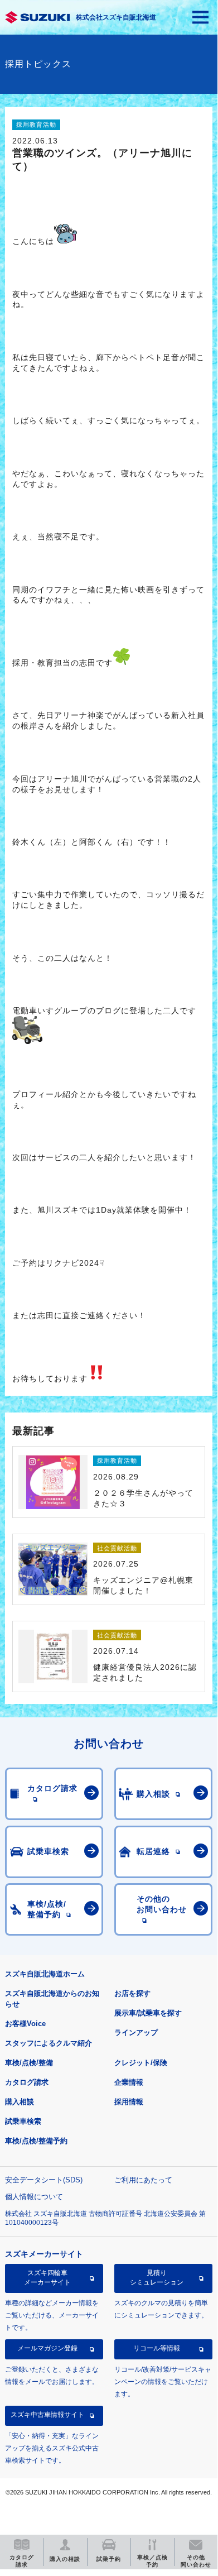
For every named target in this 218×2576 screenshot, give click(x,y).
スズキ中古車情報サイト (47, 2415)
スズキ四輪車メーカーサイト (47, 2277)
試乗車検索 (23, 2121)
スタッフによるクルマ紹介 (49, 2043)
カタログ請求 (27, 2082)
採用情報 (129, 2102)
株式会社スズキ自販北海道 (116, 17)
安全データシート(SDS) (44, 2180)
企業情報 (129, 2082)
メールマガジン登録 (47, 2348)
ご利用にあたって (143, 2180)
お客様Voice (25, 2024)
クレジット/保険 (141, 2063)
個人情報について (34, 2197)
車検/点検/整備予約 (36, 2141)
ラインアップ (136, 2032)
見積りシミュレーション (157, 2277)
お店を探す (132, 1993)
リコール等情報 (157, 2348)
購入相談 (20, 2102)
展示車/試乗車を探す (148, 2013)
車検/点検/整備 (29, 2063)
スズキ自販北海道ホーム (45, 1974)
